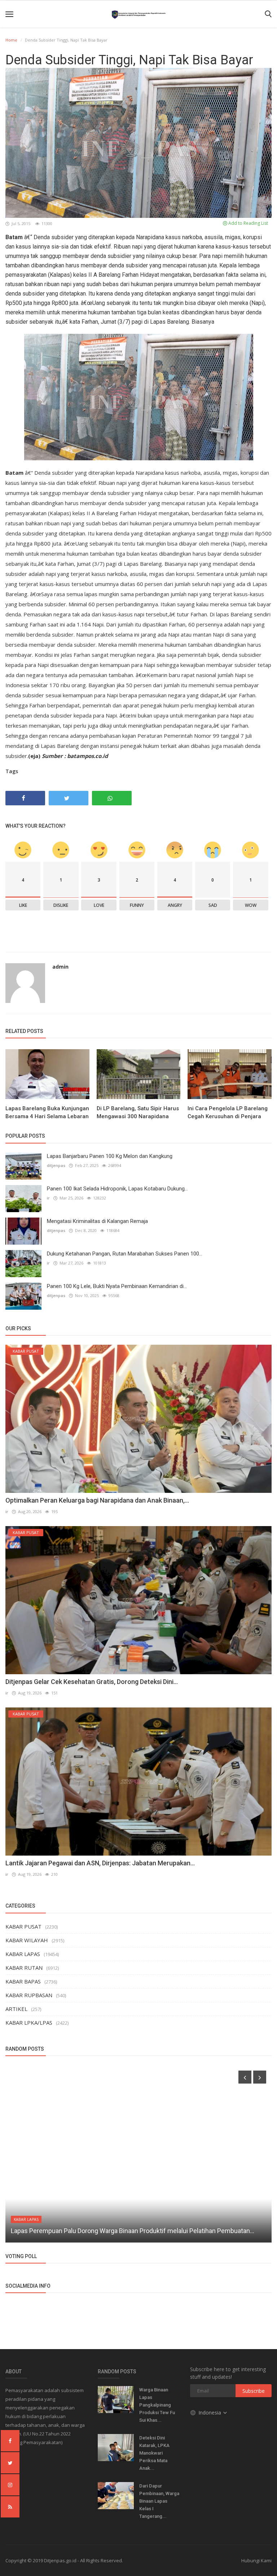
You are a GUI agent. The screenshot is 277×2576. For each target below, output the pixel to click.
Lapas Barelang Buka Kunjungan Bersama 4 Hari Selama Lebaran (47, 1112)
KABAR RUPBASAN (29, 1995)
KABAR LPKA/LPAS (29, 2023)
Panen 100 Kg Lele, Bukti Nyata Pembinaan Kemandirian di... (117, 1286)
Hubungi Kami (256, 2560)
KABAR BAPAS (23, 1981)
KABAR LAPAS (23, 1954)
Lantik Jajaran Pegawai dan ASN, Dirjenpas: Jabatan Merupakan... (100, 1863)
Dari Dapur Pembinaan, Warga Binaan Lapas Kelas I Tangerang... (159, 2501)
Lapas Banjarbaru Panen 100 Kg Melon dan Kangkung (110, 1156)
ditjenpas (56, 1165)
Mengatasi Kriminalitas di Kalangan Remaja (97, 1221)
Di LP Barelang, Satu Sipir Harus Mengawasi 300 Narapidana (138, 1112)
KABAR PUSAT (23, 1926)
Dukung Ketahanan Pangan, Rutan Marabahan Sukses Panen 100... (125, 1254)
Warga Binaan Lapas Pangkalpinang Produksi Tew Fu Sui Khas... (157, 2405)
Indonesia (210, 2413)
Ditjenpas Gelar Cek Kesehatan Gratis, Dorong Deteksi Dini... (92, 1682)
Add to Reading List (248, 223)
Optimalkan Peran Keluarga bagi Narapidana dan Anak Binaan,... (97, 1500)
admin (60, 967)
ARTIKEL (16, 2009)
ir (48, 1198)
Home (11, 40)
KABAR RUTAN (24, 1968)
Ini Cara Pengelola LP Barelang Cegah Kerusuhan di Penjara (228, 1112)
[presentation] (245, 2077)
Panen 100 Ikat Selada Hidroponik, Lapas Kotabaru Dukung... (117, 1189)
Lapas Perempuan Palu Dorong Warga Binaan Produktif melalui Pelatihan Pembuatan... (133, 2231)
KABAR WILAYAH (27, 1940)
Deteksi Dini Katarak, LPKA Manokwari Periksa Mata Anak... (154, 2453)
